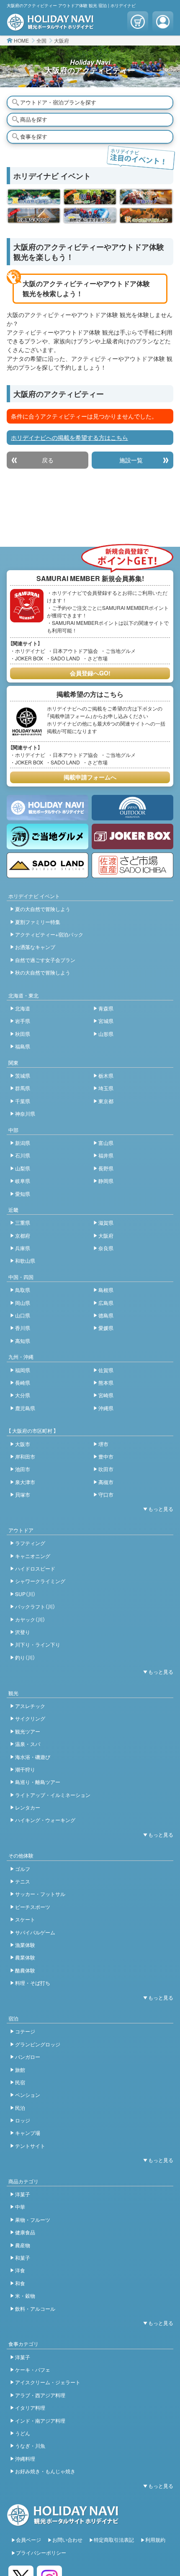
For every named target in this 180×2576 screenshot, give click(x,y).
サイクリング (30, 1718)
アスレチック (30, 1706)
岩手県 (23, 1021)
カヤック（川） (30, 1619)
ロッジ (23, 2120)
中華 (20, 2207)
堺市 (103, 1444)
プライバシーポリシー (41, 2552)
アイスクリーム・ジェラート (48, 2382)
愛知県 (23, 1194)
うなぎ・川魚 (30, 2445)
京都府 (23, 1235)
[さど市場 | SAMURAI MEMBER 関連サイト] (132, 865)
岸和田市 (25, 1456)
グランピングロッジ (38, 2044)
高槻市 (106, 1482)
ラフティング (30, 1543)
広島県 (106, 1303)
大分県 (23, 1395)
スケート (25, 1919)
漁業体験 (25, 1945)
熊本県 (106, 1382)
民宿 (20, 2082)
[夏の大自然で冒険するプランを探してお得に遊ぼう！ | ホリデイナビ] (34, 197)
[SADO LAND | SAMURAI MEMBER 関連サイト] (48, 865)
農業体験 (25, 1957)
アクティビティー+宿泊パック (49, 934)
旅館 (20, 2070)
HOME (21, 40)
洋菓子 (23, 2194)
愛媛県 (106, 1328)
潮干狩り (25, 1769)
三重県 (23, 1222)
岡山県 (23, 1303)
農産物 (23, 2245)
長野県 (106, 1168)
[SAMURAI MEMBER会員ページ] (163, 22)
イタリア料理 (30, 2407)
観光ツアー (28, 1731)
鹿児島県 (25, 1408)
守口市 (106, 1494)
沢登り (23, 1632)
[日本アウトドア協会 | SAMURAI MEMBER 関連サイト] (132, 808)
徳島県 (106, 1315)
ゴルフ (23, 1869)
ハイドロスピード (35, 1568)
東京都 (106, 1101)
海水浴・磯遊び (33, 1757)
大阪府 (62, 40)
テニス (23, 1881)
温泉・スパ (28, 1744)
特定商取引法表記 (114, 2539)
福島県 (23, 1046)
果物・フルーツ (33, 2219)
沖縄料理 (25, 2458)
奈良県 (106, 1248)
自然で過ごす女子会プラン (45, 960)
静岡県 (106, 1181)
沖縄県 (106, 1408)
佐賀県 (106, 1370)
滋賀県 (106, 1222)
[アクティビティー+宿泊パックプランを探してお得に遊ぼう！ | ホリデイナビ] (146, 197)
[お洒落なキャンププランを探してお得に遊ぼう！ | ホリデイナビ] (34, 216)
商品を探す (34, 119)
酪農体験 (25, 1970)
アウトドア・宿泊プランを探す (58, 102)
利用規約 (155, 2539)
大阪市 (23, 1444)
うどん (23, 2433)
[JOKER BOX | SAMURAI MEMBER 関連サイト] (132, 836)
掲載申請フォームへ (90, 777)
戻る (48, 460)
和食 (20, 2283)
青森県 (106, 1008)
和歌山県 (25, 1260)
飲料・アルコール (35, 2308)
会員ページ (28, 2539)
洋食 (20, 2270)
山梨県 (23, 1168)
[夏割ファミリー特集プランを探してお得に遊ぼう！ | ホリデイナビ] (90, 197)
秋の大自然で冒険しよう (43, 972)
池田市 (23, 1469)
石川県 (23, 1155)
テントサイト (30, 2146)
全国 (41, 40)
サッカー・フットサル (40, 1894)
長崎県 (23, 1382)
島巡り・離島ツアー (38, 1782)
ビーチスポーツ (33, 1907)
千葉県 (23, 1101)
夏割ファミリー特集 (38, 922)
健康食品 (25, 2232)
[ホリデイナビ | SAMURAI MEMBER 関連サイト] (48, 808)
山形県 (106, 1034)
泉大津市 (25, 1482)
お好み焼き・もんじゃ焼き (45, 2471)
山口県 (23, 1315)
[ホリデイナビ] (63, 2522)
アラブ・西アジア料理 (40, 2395)
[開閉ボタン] (157, 1509)
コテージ (25, 2031)
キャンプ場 (28, 2133)
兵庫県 (23, 1248)
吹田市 (106, 1469)
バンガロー (28, 2057)
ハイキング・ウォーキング (45, 1820)
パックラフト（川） (35, 1606)
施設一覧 (131, 460)
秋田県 (23, 1034)
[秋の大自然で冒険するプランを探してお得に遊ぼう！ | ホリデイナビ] (146, 216)
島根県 (106, 1290)
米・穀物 (25, 2296)
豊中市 (106, 1456)
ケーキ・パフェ (33, 2369)
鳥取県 (23, 1290)
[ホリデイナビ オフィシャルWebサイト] (51, 26)
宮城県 (106, 1021)
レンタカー (28, 1807)
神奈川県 (25, 1113)
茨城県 (23, 1075)
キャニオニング (33, 1556)
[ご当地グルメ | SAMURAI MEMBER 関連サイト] (48, 836)
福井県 (106, 1155)
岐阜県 (23, 1181)
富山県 (106, 1143)
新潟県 (23, 1143)
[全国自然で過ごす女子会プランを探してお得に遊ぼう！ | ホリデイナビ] (90, 216)
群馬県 (23, 1088)
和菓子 (23, 2257)
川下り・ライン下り (38, 1644)
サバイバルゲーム (35, 1932)
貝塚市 (23, 1494)
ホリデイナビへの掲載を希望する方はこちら (69, 437)
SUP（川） (25, 1594)
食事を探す (34, 136)
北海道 (23, 1008)
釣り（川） (25, 1657)
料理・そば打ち (33, 1983)
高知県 (23, 1341)
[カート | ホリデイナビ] (138, 22)
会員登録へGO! (90, 673)
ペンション (28, 2095)
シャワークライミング (40, 1581)
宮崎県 (106, 1395)
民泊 (20, 2108)
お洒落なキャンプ (35, 947)
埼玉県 (106, 1088)
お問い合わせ (67, 2539)
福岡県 (23, 1370)
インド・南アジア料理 (40, 2420)
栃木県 (106, 1075)
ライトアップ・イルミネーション (53, 1795)
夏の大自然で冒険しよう (43, 909)
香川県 (23, 1328)
